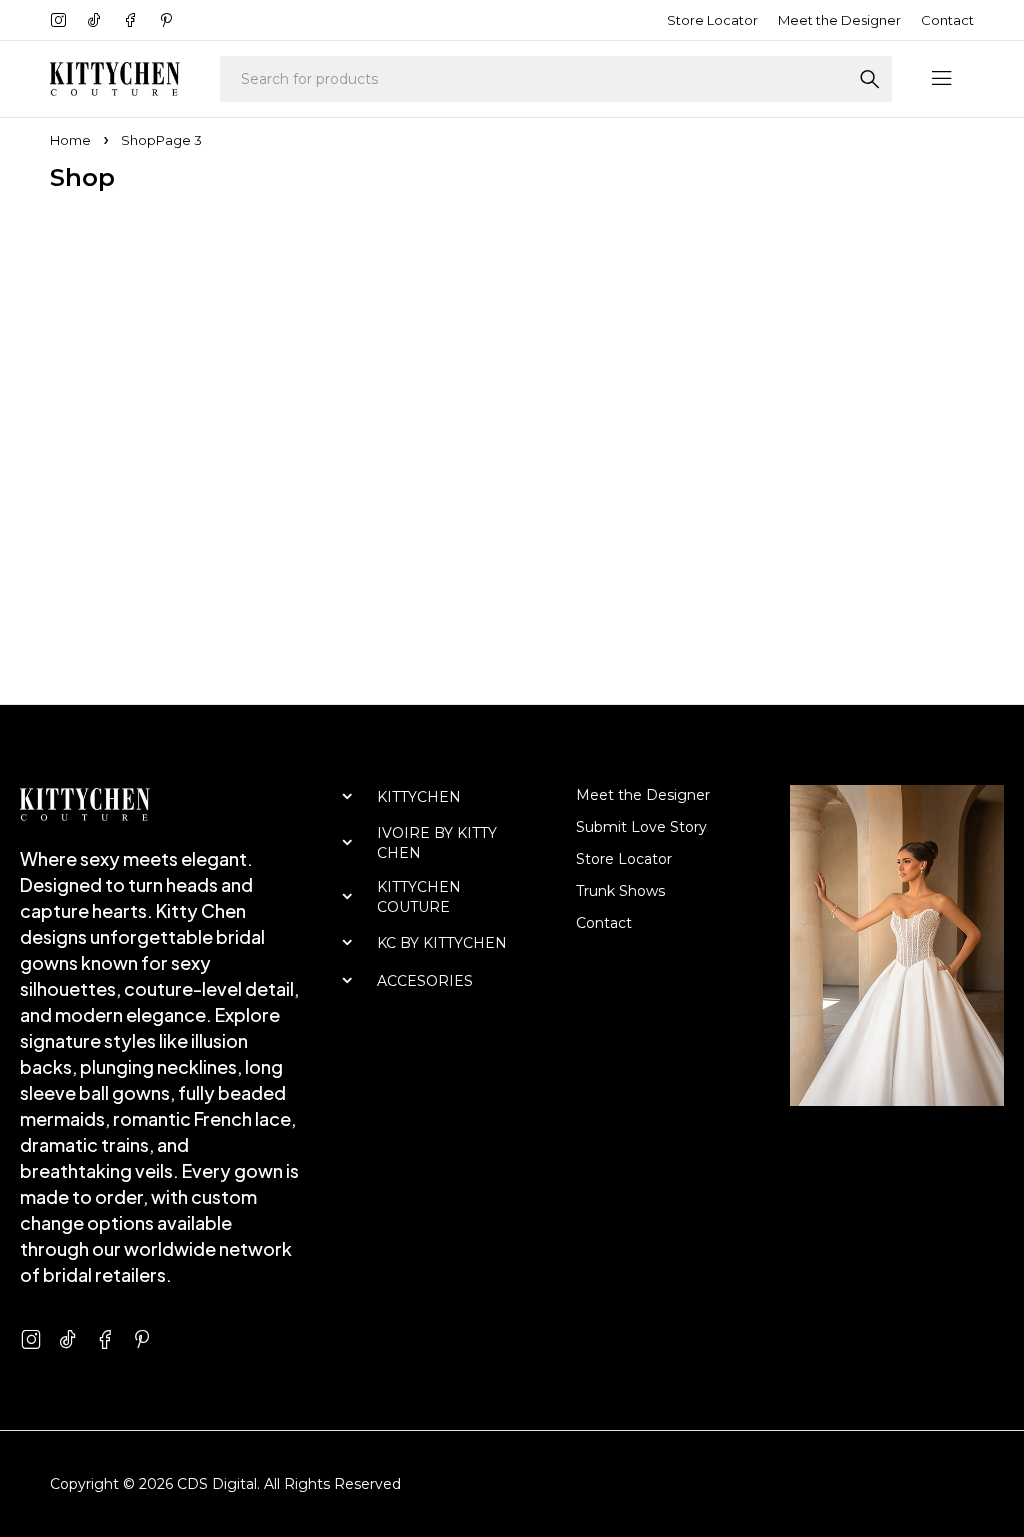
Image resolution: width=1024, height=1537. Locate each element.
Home (70, 140)
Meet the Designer (839, 20)
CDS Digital (217, 1484)
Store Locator (712, 20)
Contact (947, 20)
